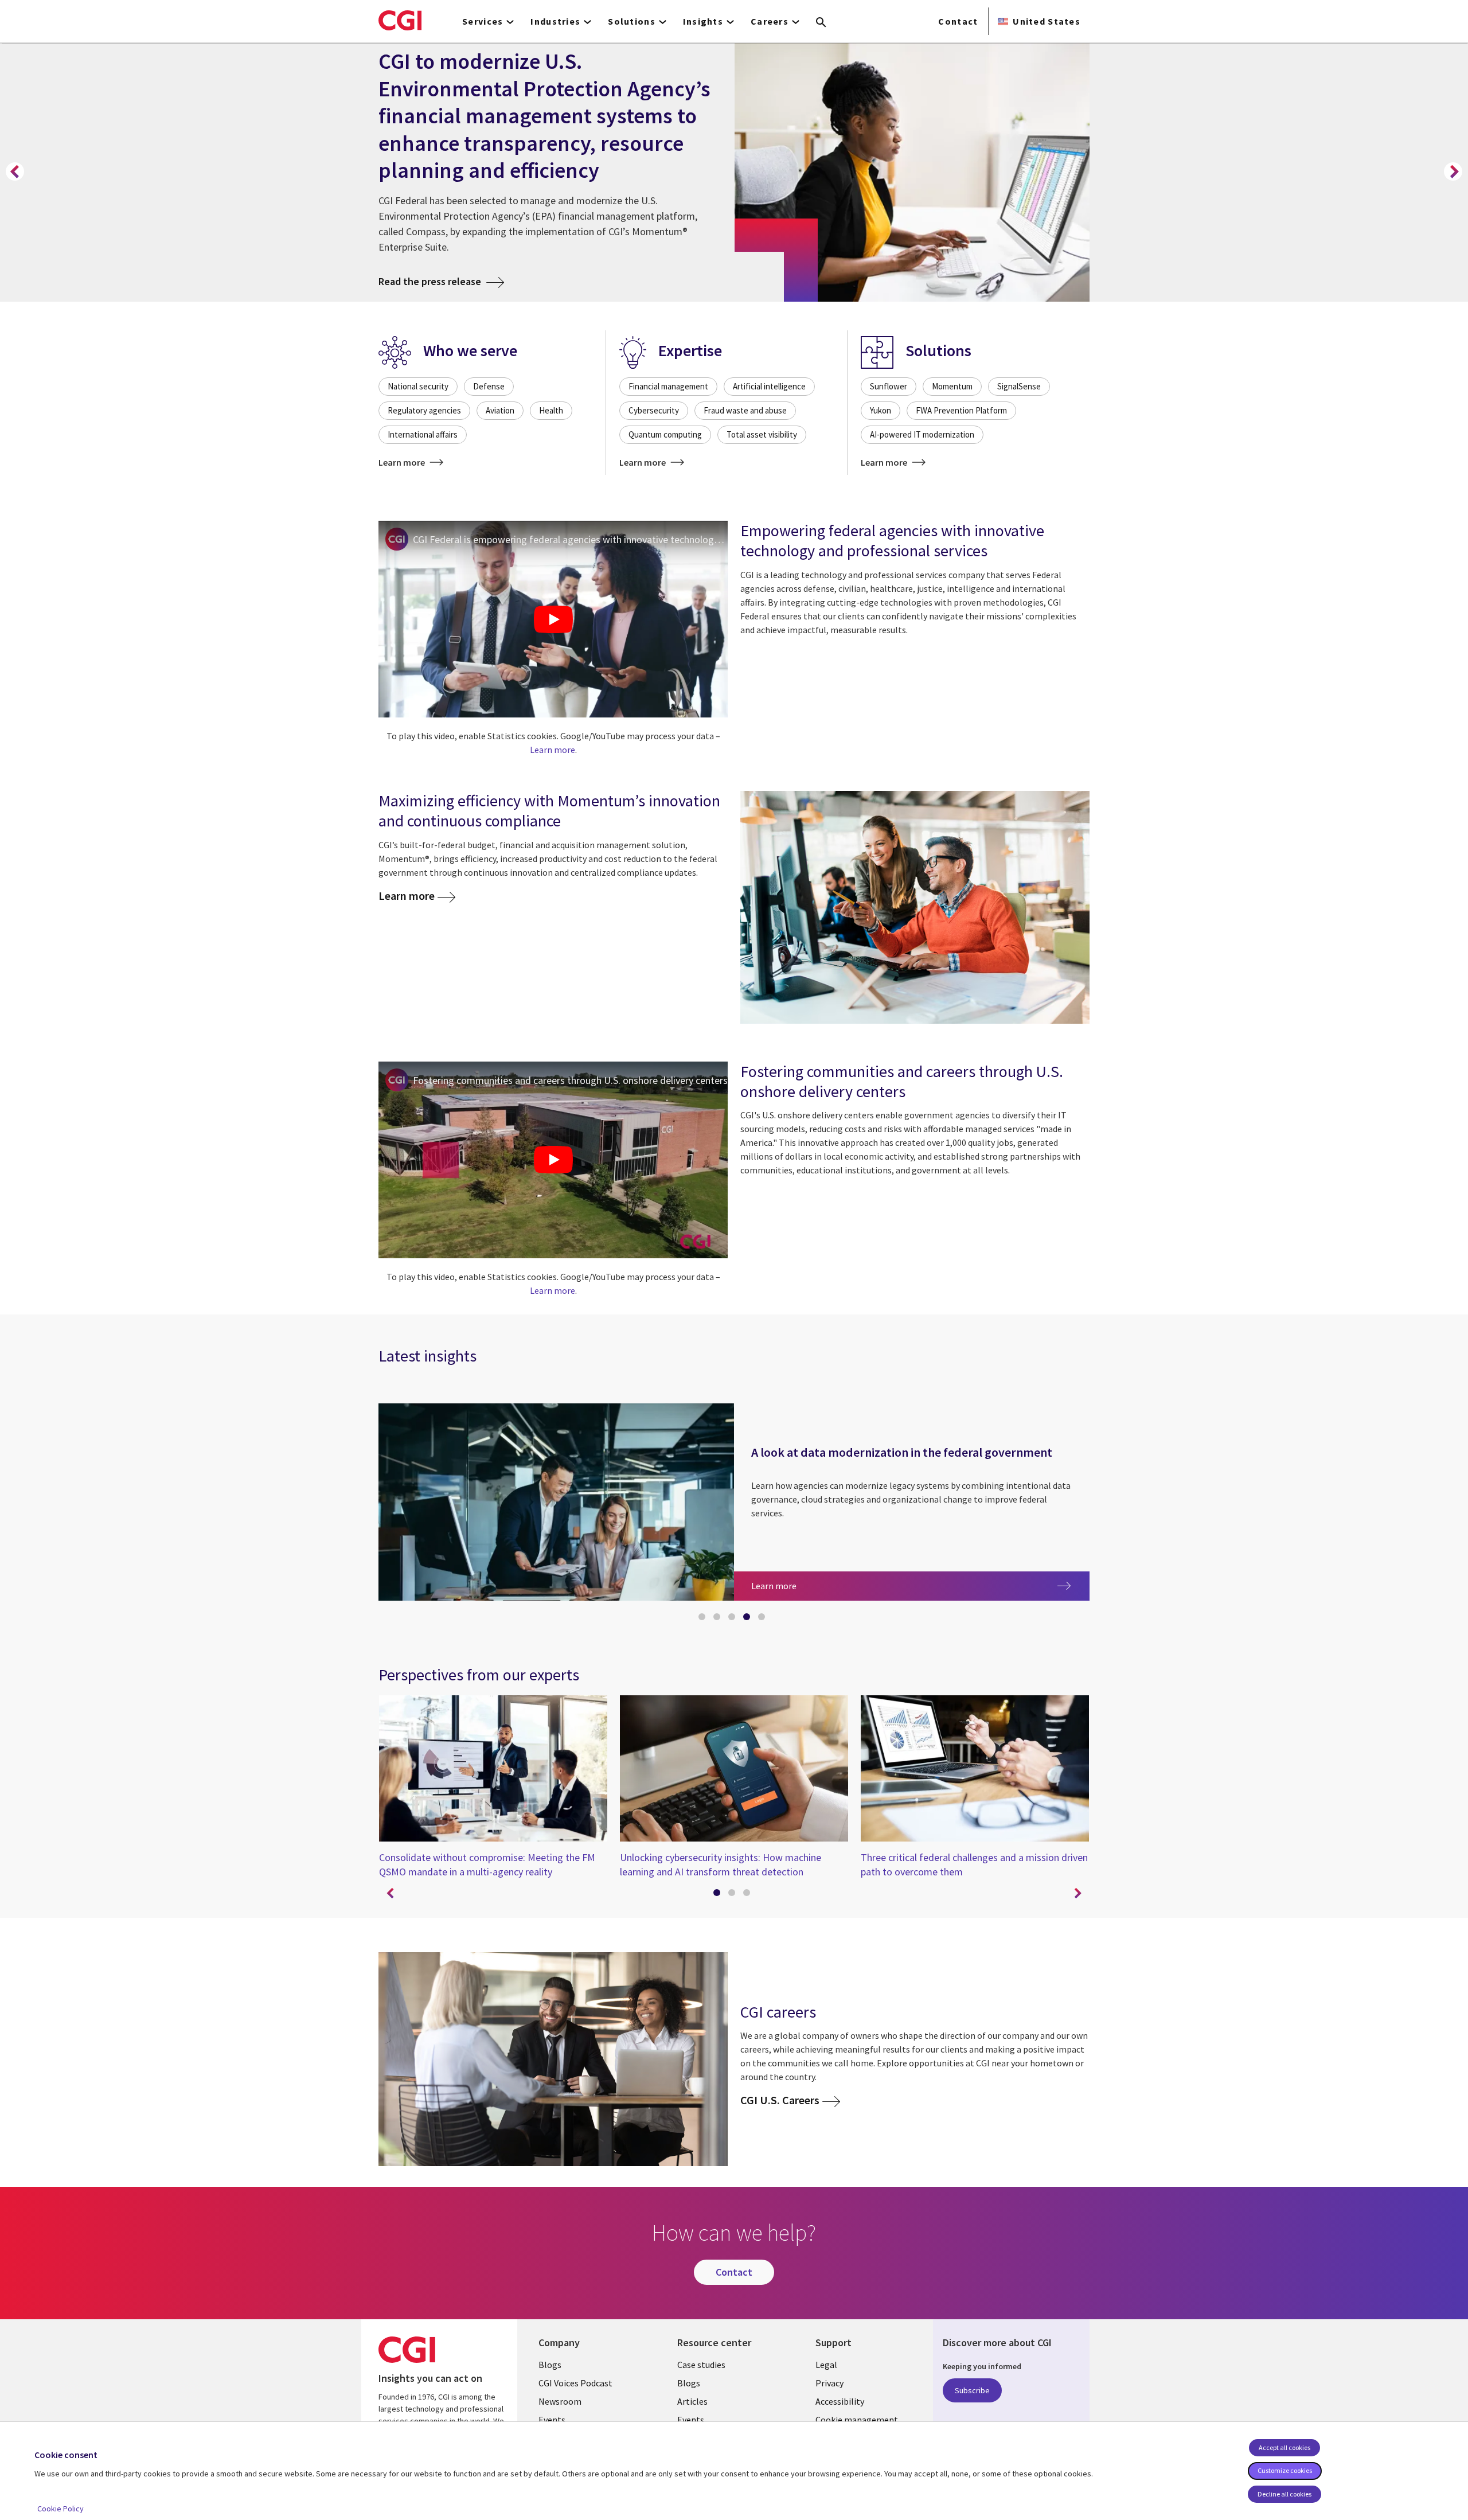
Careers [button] (770, 21)
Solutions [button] (632, 21)
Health (551, 410)
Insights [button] (703, 21)
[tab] (704, 1619)
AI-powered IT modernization (922, 434)
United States (1047, 21)
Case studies (701, 2365)
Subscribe (972, 2390)
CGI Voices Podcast (575, 2383)
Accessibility (840, 2401)
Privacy (829, 2383)
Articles (692, 2401)
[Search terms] (821, 23)
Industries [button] (555, 21)
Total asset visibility (762, 434)
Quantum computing (665, 434)
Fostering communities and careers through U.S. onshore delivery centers (570, 1080)
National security (418, 386)
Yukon (881, 410)
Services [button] (483, 21)
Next (1453, 171)
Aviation (500, 410)
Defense (489, 386)
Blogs (550, 2365)
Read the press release (441, 281)
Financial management (668, 386)
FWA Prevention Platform (961, 410)
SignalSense (1019, 386)
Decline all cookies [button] (1284, 2494)
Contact (958, 21)
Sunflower (889, 386)
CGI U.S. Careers (780, 2100)
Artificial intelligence (769, 386)
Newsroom (560, 2401)
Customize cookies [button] (1285, 2470)
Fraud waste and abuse (745, 410)
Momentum (952, 386)
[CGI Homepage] (400, 20)
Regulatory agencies (424, 410)
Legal (826, 2365)
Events (552, 2420)
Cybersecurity (654, 410)
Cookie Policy (60, 2509)
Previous (15, 171)
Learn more (403, 462)
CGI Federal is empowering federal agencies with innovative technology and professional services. (570, 539)
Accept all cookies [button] (1284, 2447)
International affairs (423, 434)
